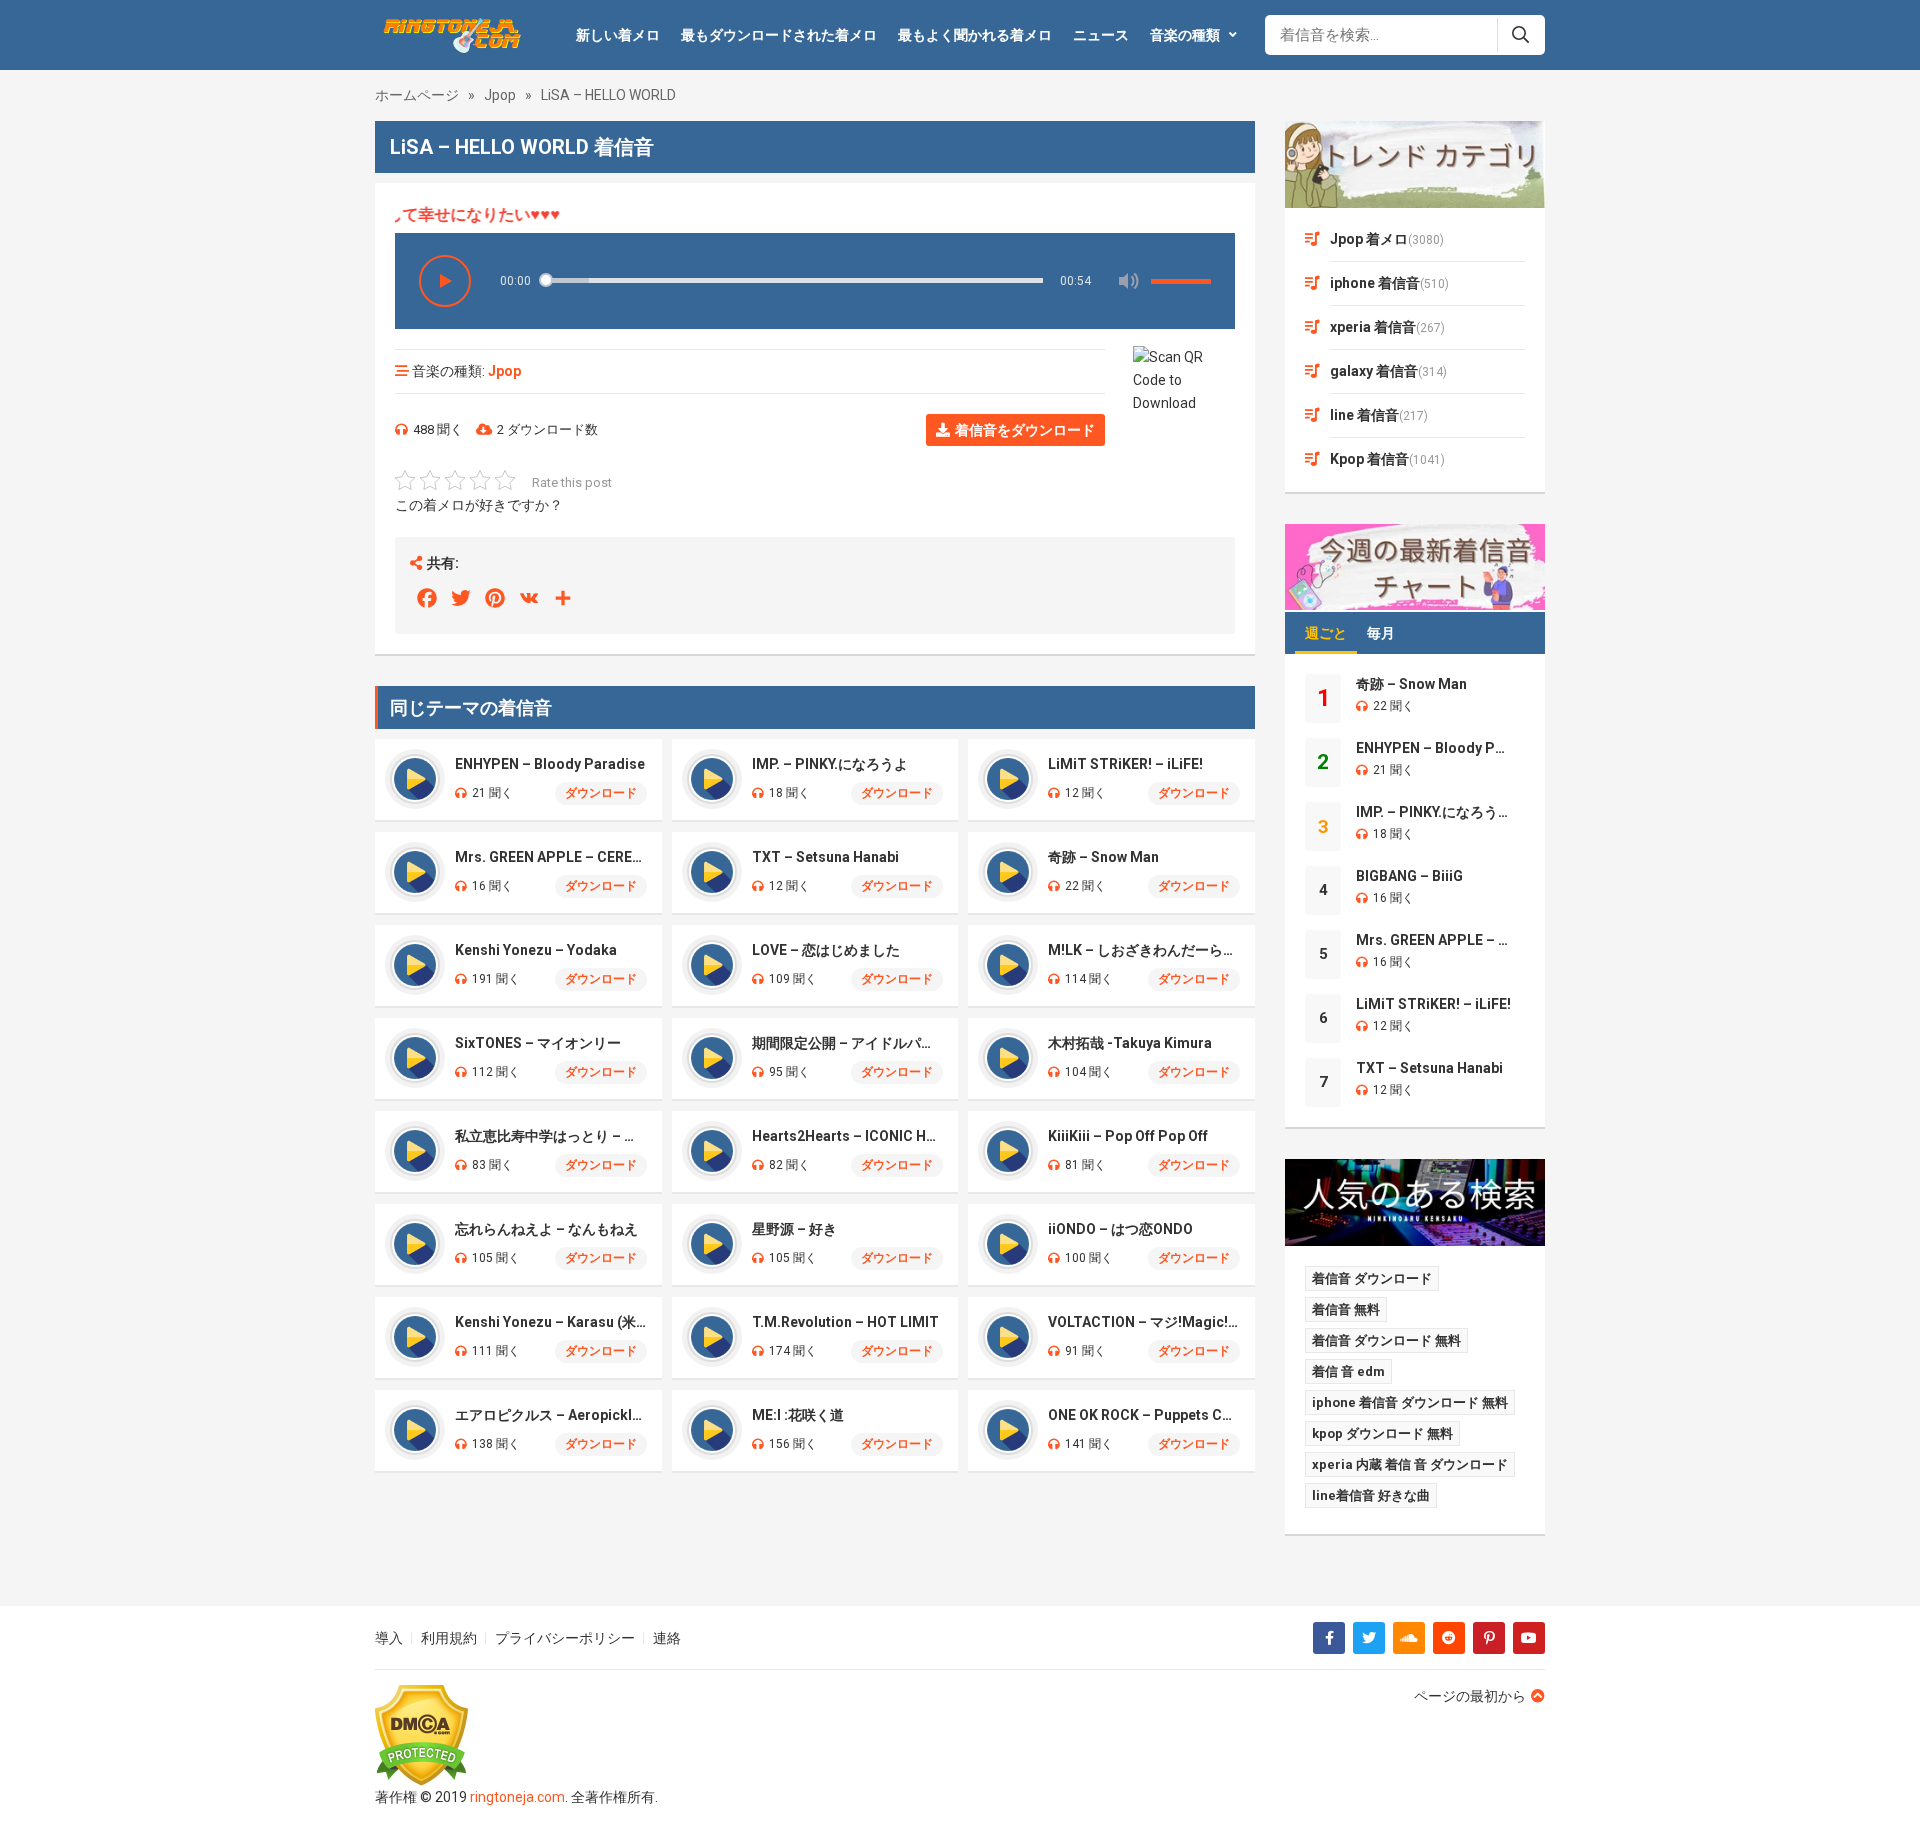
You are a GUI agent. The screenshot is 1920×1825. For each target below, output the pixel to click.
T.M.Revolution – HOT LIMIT (845, 1322)
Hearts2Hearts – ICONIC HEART (848, 1136)
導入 (389, 1638)
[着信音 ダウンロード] (449, 35)
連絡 (667, 1638)
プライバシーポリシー (565, 1638)
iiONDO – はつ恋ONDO (1120, 1229)
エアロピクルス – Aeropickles (551, 1415)
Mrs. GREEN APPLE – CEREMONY (551, 857)
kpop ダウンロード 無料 (1382, 1433)
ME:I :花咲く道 (798, 1415)
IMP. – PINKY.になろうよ (830, 764)
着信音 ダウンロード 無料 (1386, 1340)
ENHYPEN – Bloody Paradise (550, 764)
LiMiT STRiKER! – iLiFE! (1125, 764)
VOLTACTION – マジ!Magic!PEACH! (1144, 1322)
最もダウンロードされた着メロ (779, 35)
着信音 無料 (1346, 1309)
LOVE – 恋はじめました (826, 950)
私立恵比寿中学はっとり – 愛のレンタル (551, 1136)
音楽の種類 (1185, 35)
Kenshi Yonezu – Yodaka (536, 950)
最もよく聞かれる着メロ (975, 35)
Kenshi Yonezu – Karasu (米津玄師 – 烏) (551, 1322)
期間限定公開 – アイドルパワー (848, 1043)
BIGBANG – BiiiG (1409, 876)
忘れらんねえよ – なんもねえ (546, 1229)
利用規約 (449, 1638)
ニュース (1101, 35)
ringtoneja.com (517, 1797)
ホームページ (417, 95)
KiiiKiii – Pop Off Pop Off (1128, 1136)
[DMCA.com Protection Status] (516, 1735)
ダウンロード (601, 793)
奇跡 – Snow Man (1103, 857)
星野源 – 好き (794, 1229)
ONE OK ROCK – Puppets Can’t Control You (1144, 1415)
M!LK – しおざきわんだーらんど (1144, 950)
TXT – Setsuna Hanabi (825, 857)
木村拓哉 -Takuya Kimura (1130, 1043)
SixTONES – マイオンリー (538, 1043)
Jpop (500, 95)
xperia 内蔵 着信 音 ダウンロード (1410, 1464)
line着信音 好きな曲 (1371, 1495)
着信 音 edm (1348, 1371)
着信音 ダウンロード (1372, 1278)
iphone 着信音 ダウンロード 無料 (1410, 1402)
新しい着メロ (618, 35)
